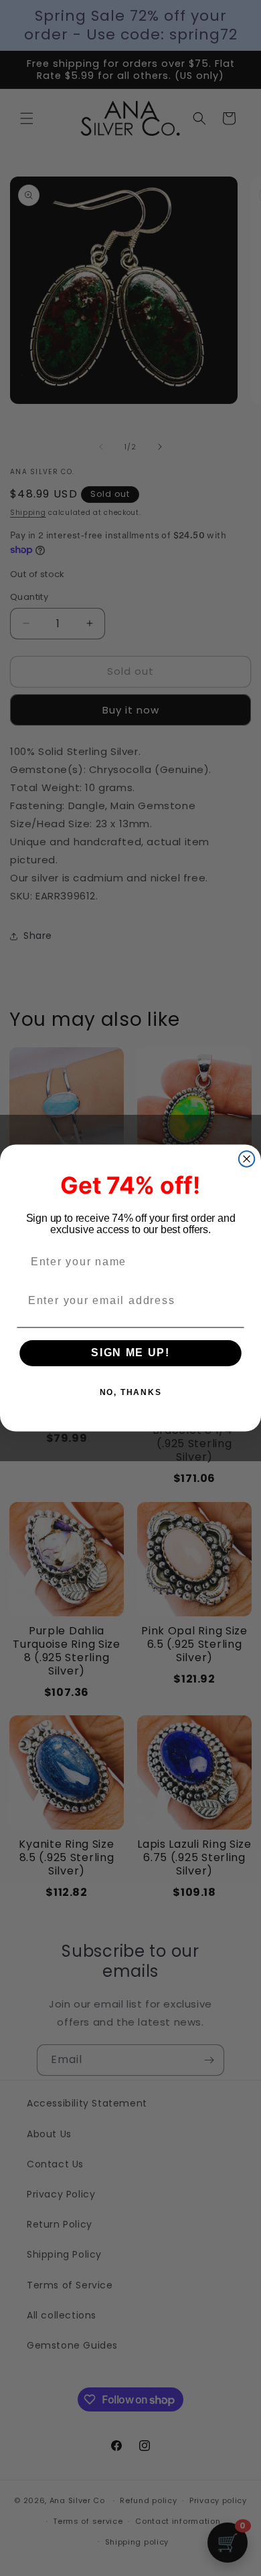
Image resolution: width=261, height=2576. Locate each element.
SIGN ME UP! (130, 1353)
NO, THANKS (131, 1393)
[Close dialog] (247, 1159)
